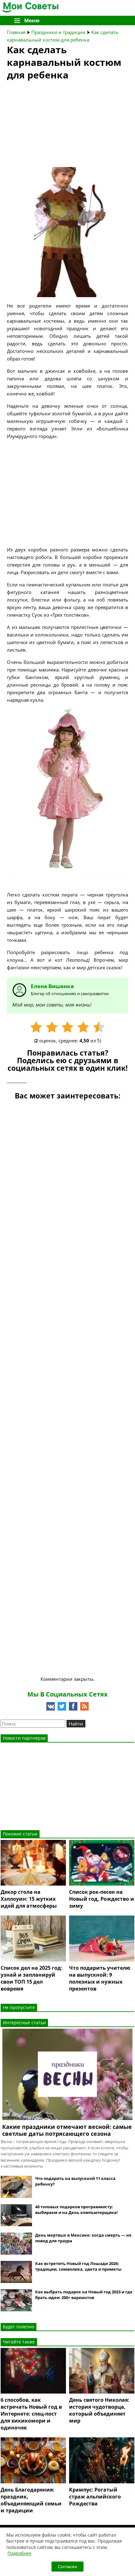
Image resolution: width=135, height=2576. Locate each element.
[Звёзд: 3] (67, 1027)
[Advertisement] (54, 126)
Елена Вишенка (52, 986)
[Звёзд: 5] (99, 1027)
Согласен (67, 2567)
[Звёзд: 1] (36, 1027)
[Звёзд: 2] (52, 1027)
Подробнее (19, 2553)
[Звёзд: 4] (83, 1027)
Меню (32, 20)
